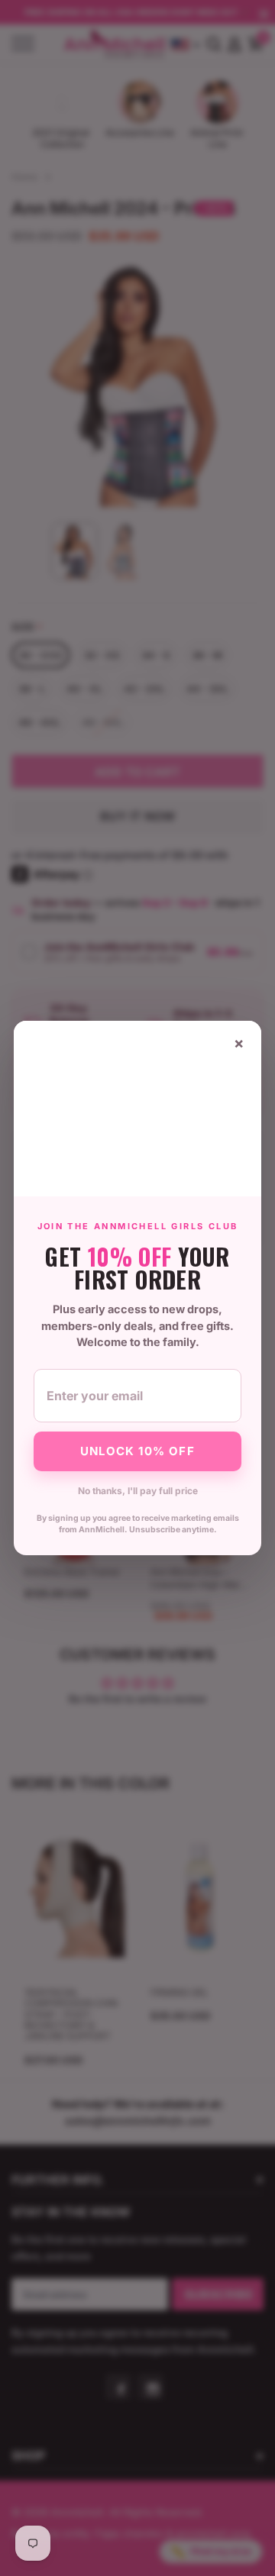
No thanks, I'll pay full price (138, 1491)
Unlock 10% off (137, 1451)
